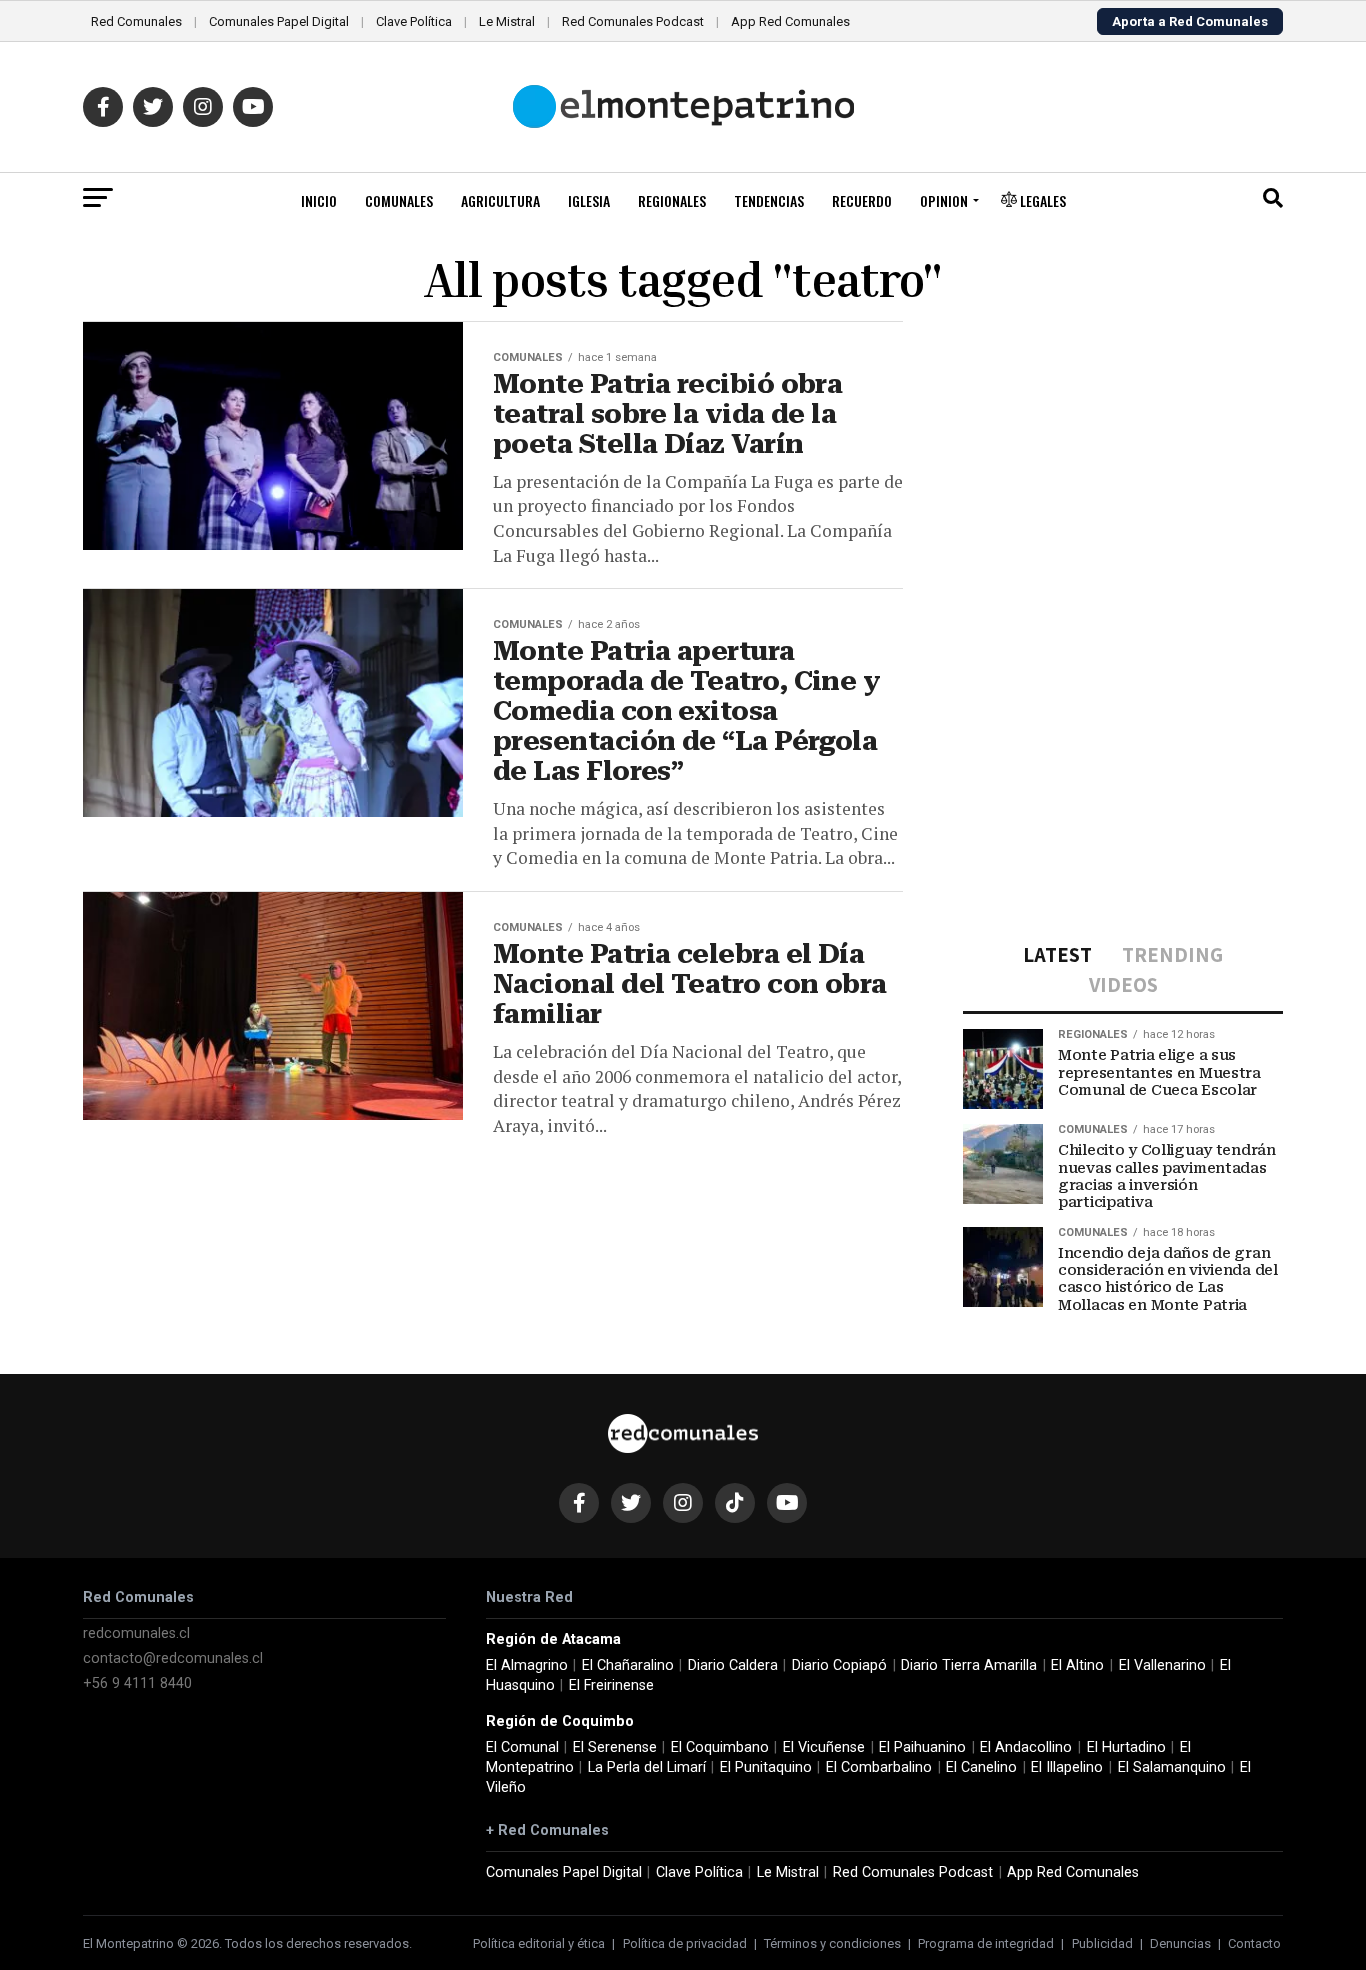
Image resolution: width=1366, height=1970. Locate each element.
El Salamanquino (1172, 1767)
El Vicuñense (824, 1747)
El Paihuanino (922, 1747)
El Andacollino (1026, 1747)
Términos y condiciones (832, 1943)
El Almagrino (527, 1665)
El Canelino (981, 1767)
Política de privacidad (685, 1943)
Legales (1041, 200)
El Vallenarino (1162, 1665)
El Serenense (615, 1747)
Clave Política (414, 21)
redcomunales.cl (136, 1633)
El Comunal (522, 1747)
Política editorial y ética (539, 1943)
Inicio (319, 200)
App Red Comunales (790, 21)
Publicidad (1102, 1943)
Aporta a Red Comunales (1190, 21)
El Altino (1077, 1665)
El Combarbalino (879, 1767)
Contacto (1254, 1943)
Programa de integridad (986, 1943)
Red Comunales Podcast (633, 21)
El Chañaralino (628, 1665)
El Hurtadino (1126, 1747)
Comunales (399, 200)
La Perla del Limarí (647, 1767)
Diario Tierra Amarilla (969, 1665)
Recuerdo (862, 200)
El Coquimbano (720, 1747)
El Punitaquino (766, 1767)
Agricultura (500, 200)
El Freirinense (611, 1685)
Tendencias (769, 200)
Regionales (672, 200)
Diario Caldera (733, 1665)
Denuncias (1180, 1943)
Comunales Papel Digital (279, 21)
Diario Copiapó (839, 1665)
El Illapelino (1067, 1767)
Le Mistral (507, 21)
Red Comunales (136, 21)
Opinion (944, 200)
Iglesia (589, 200)
